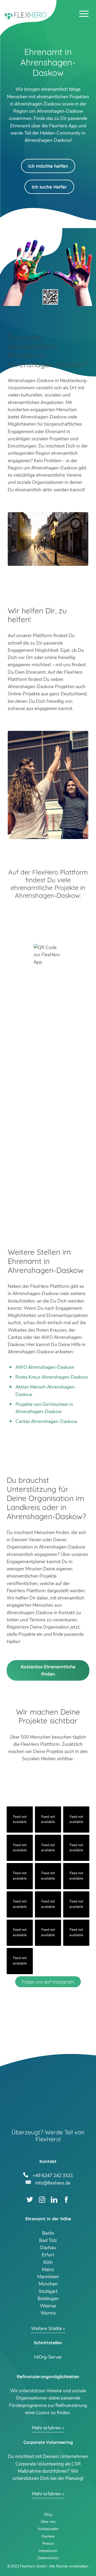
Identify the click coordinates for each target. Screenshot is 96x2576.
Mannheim (48, 2277)
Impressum (48, 2551)
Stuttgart (48, 2291)
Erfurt (48, 2255)
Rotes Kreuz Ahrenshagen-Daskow (52, 1377)
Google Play (48, 913)
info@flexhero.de (53, 2182)
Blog (48, 2514)
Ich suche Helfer (49, 187)
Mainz (48, 2270)
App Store (48, 928)
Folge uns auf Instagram (48, 1982)
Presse (48, 2544)
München (48, 2284)
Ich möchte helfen (48, 166)
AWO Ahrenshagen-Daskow (45, 1367)
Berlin (48, 2233)
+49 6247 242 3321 (53, 2175)
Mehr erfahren (47, 2428)
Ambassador (48, 2529)
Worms (48, 2313)
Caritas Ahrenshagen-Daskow (46, 1422)
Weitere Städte (46, 2329)
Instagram (42, 2200)
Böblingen (48, 2299)
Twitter (30, 2200)
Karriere (48, 2536)
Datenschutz (48, 2558)
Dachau (48, 2248)
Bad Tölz (48, 2240)
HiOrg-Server (48, 2357)
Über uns (48, 2522)
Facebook (66, 2200)
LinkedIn (54, 2200)
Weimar (48, 2306)
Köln (48, 2262)
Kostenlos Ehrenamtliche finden (48, 1670)
